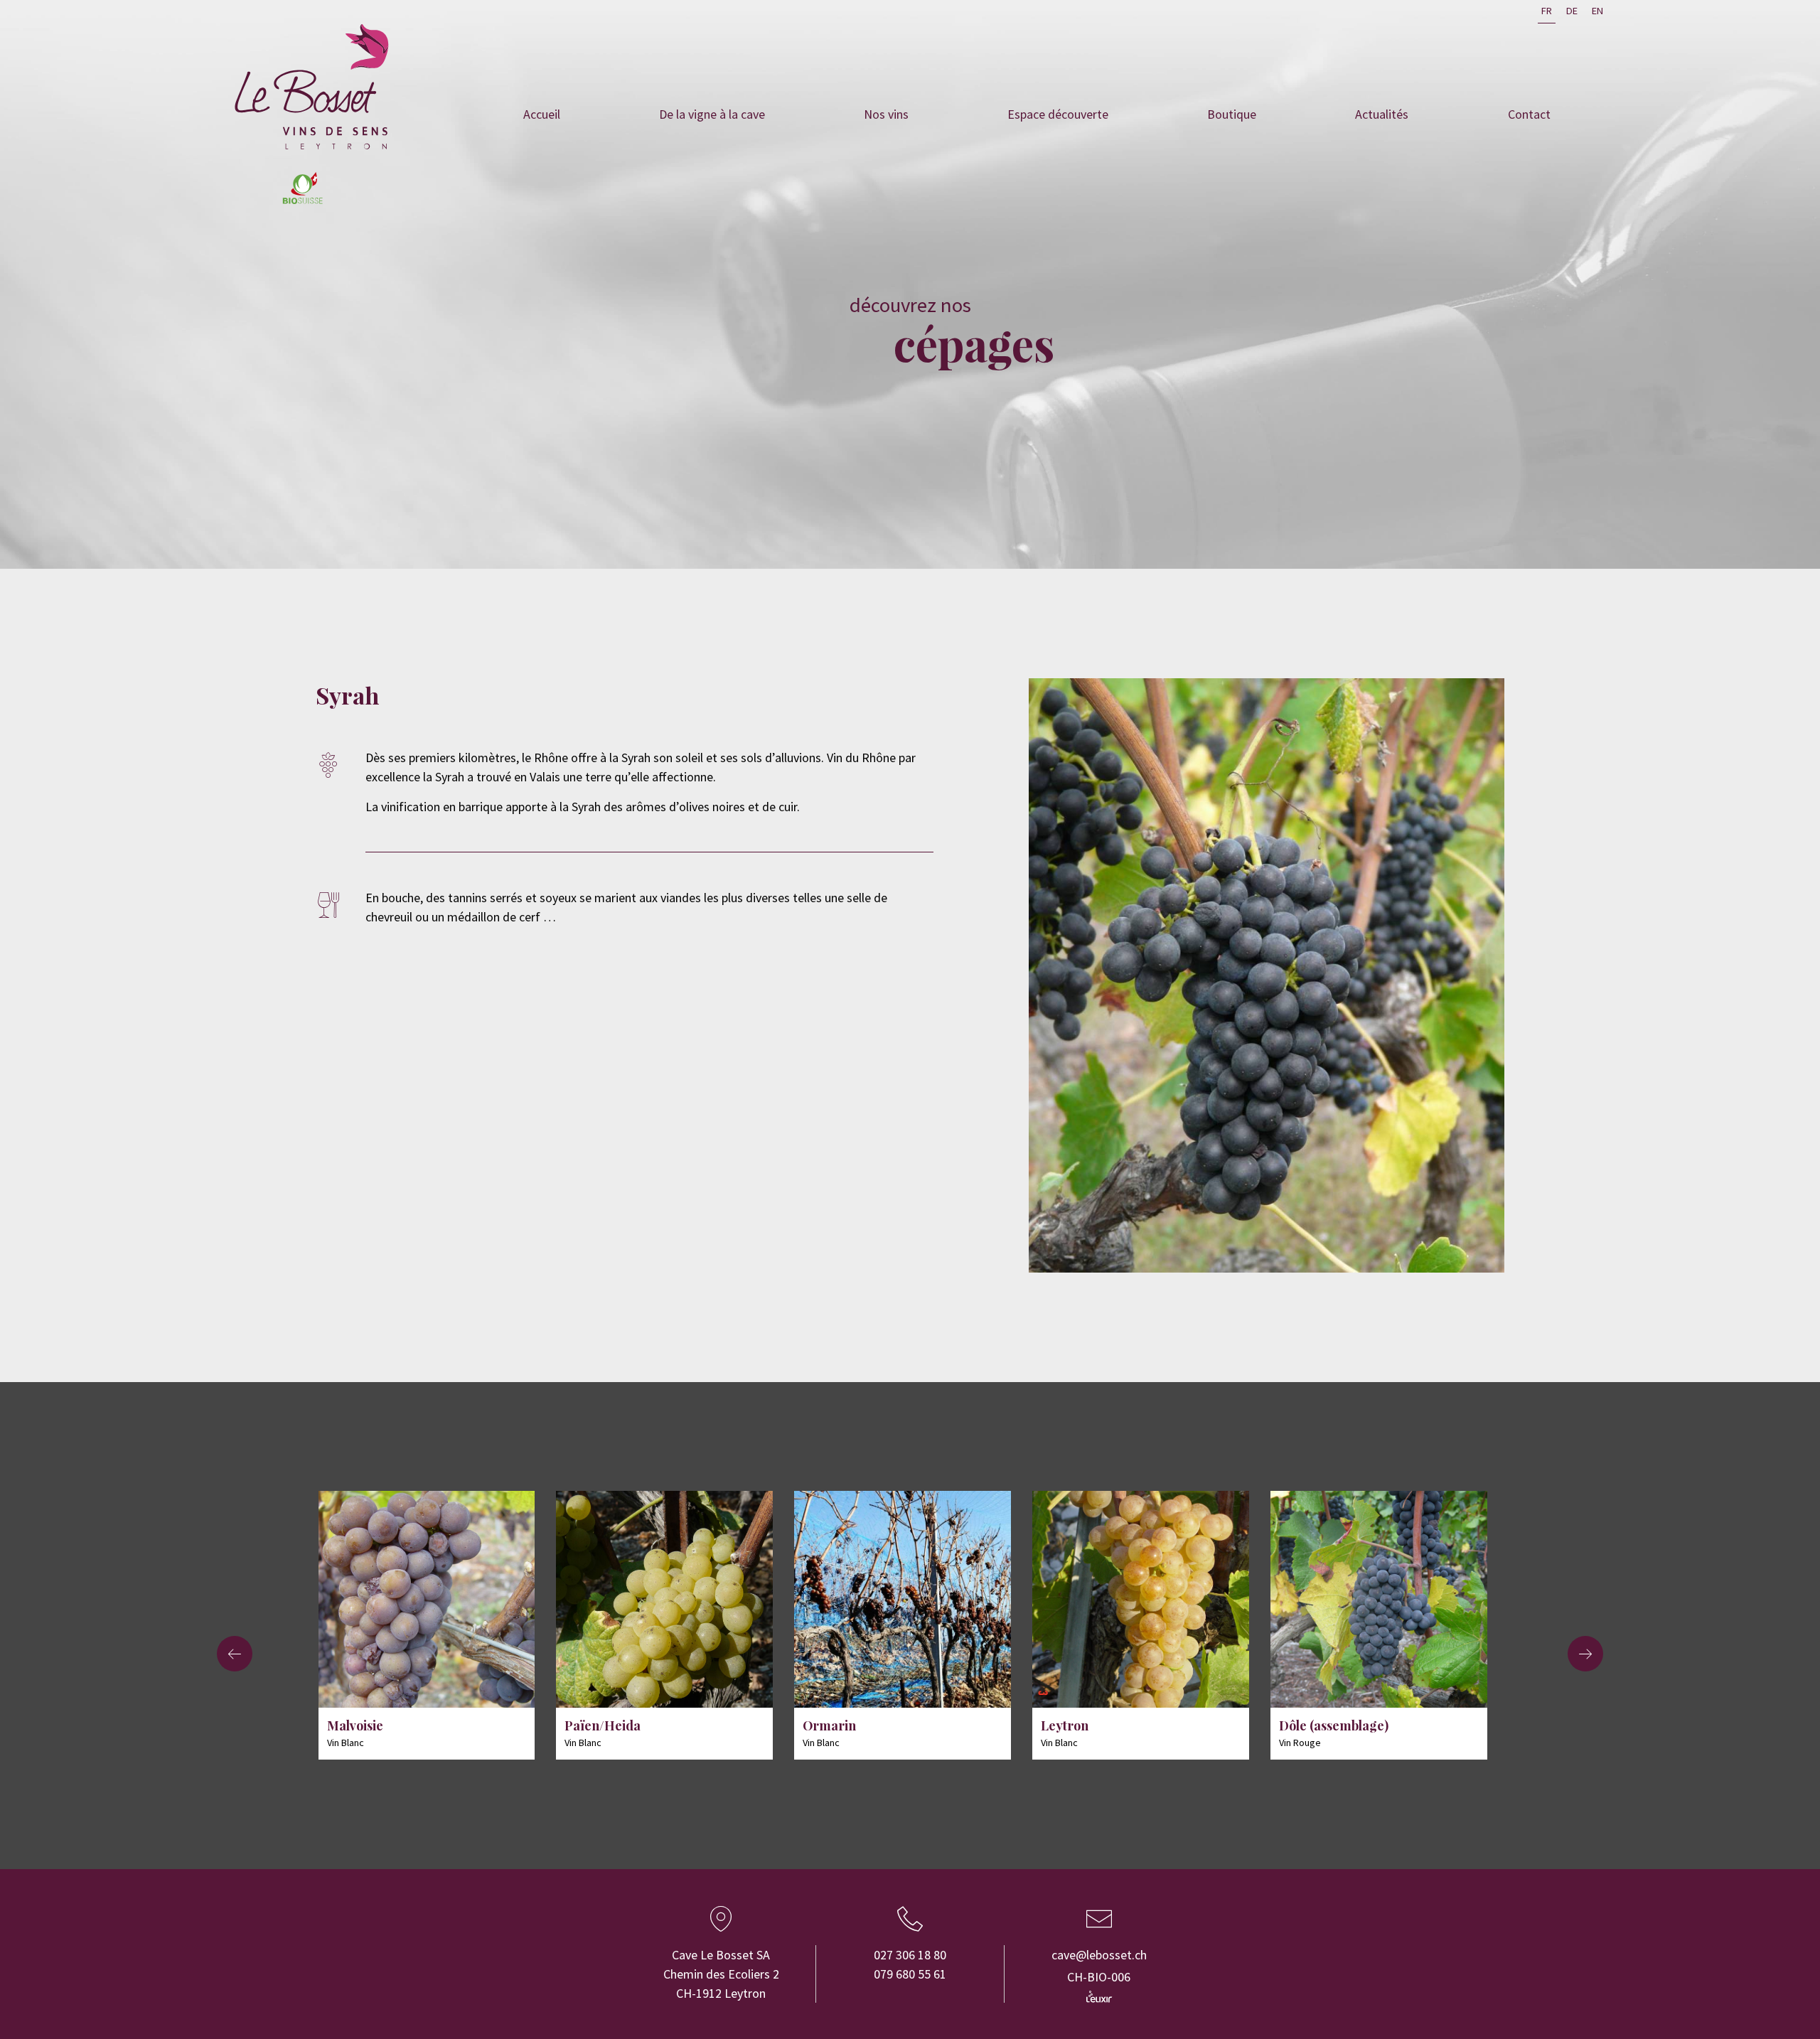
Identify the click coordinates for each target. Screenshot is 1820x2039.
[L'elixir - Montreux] (1099, 1996)
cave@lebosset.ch (1099, 1955)
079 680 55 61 (910, 1974)
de (1572, 11)
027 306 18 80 (910, 1955)
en (1597, 11)
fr (1547, 11)
